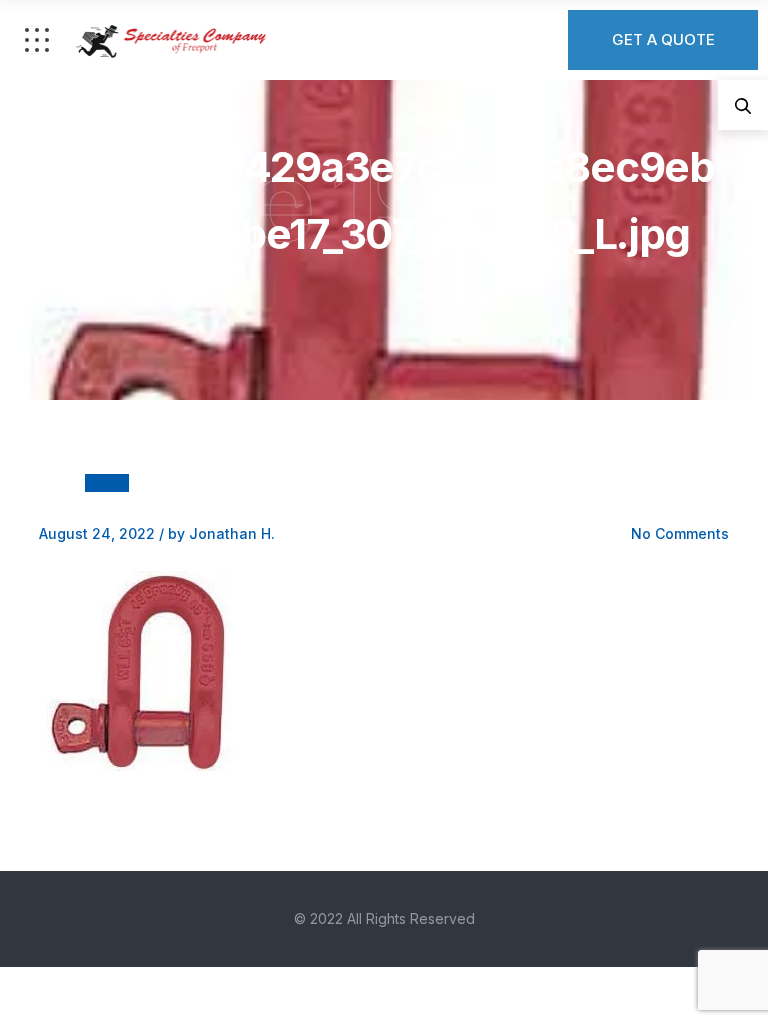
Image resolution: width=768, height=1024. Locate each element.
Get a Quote (663, 39)
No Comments (680, 533)
